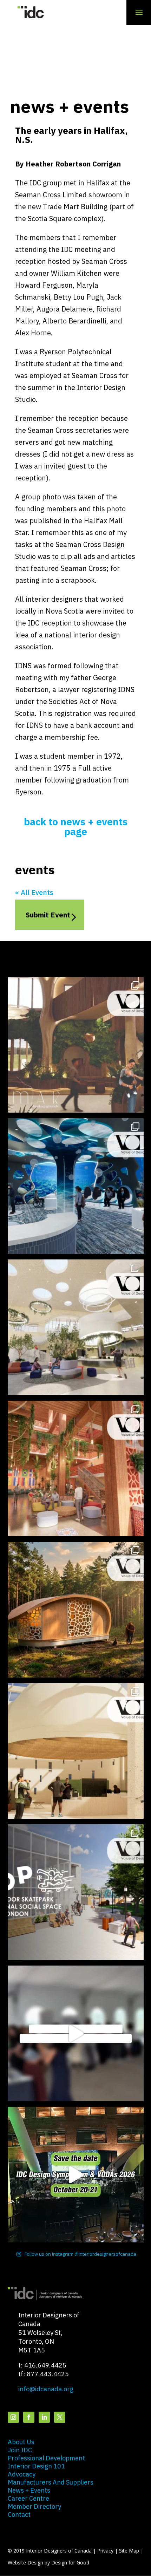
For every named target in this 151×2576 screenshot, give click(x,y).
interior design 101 (36, 2466)
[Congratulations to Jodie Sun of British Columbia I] (76, 1327)
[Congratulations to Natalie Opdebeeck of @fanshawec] (76, 1892)
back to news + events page (76, 826)
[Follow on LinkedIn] (44, 2417)
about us (21, 2442)
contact (19, 2514)
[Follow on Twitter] (60, 2417)
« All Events (34, 892)
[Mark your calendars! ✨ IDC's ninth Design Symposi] (76, 2175)
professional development (46, 2458)
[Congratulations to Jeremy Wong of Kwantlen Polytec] (76, 1751)
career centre (28, 2498)
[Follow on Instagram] (13, 2417)
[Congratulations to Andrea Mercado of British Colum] (76, 1186)
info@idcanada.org (46, 2389)
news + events (29, 2490)
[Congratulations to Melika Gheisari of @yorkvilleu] (76, 1610)
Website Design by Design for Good (48, 2563)
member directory (34, 2506)
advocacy (22, 2474)
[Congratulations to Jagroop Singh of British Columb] (76, 1045)
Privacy (105, 2551)
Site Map (129, 2551)
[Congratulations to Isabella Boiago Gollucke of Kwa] (76, 1468)
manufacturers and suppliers (51, 2482)
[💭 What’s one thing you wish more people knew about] (76, 2033)
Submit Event (48, 915)
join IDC (20, 2450)
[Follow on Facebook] (29, 2417)
